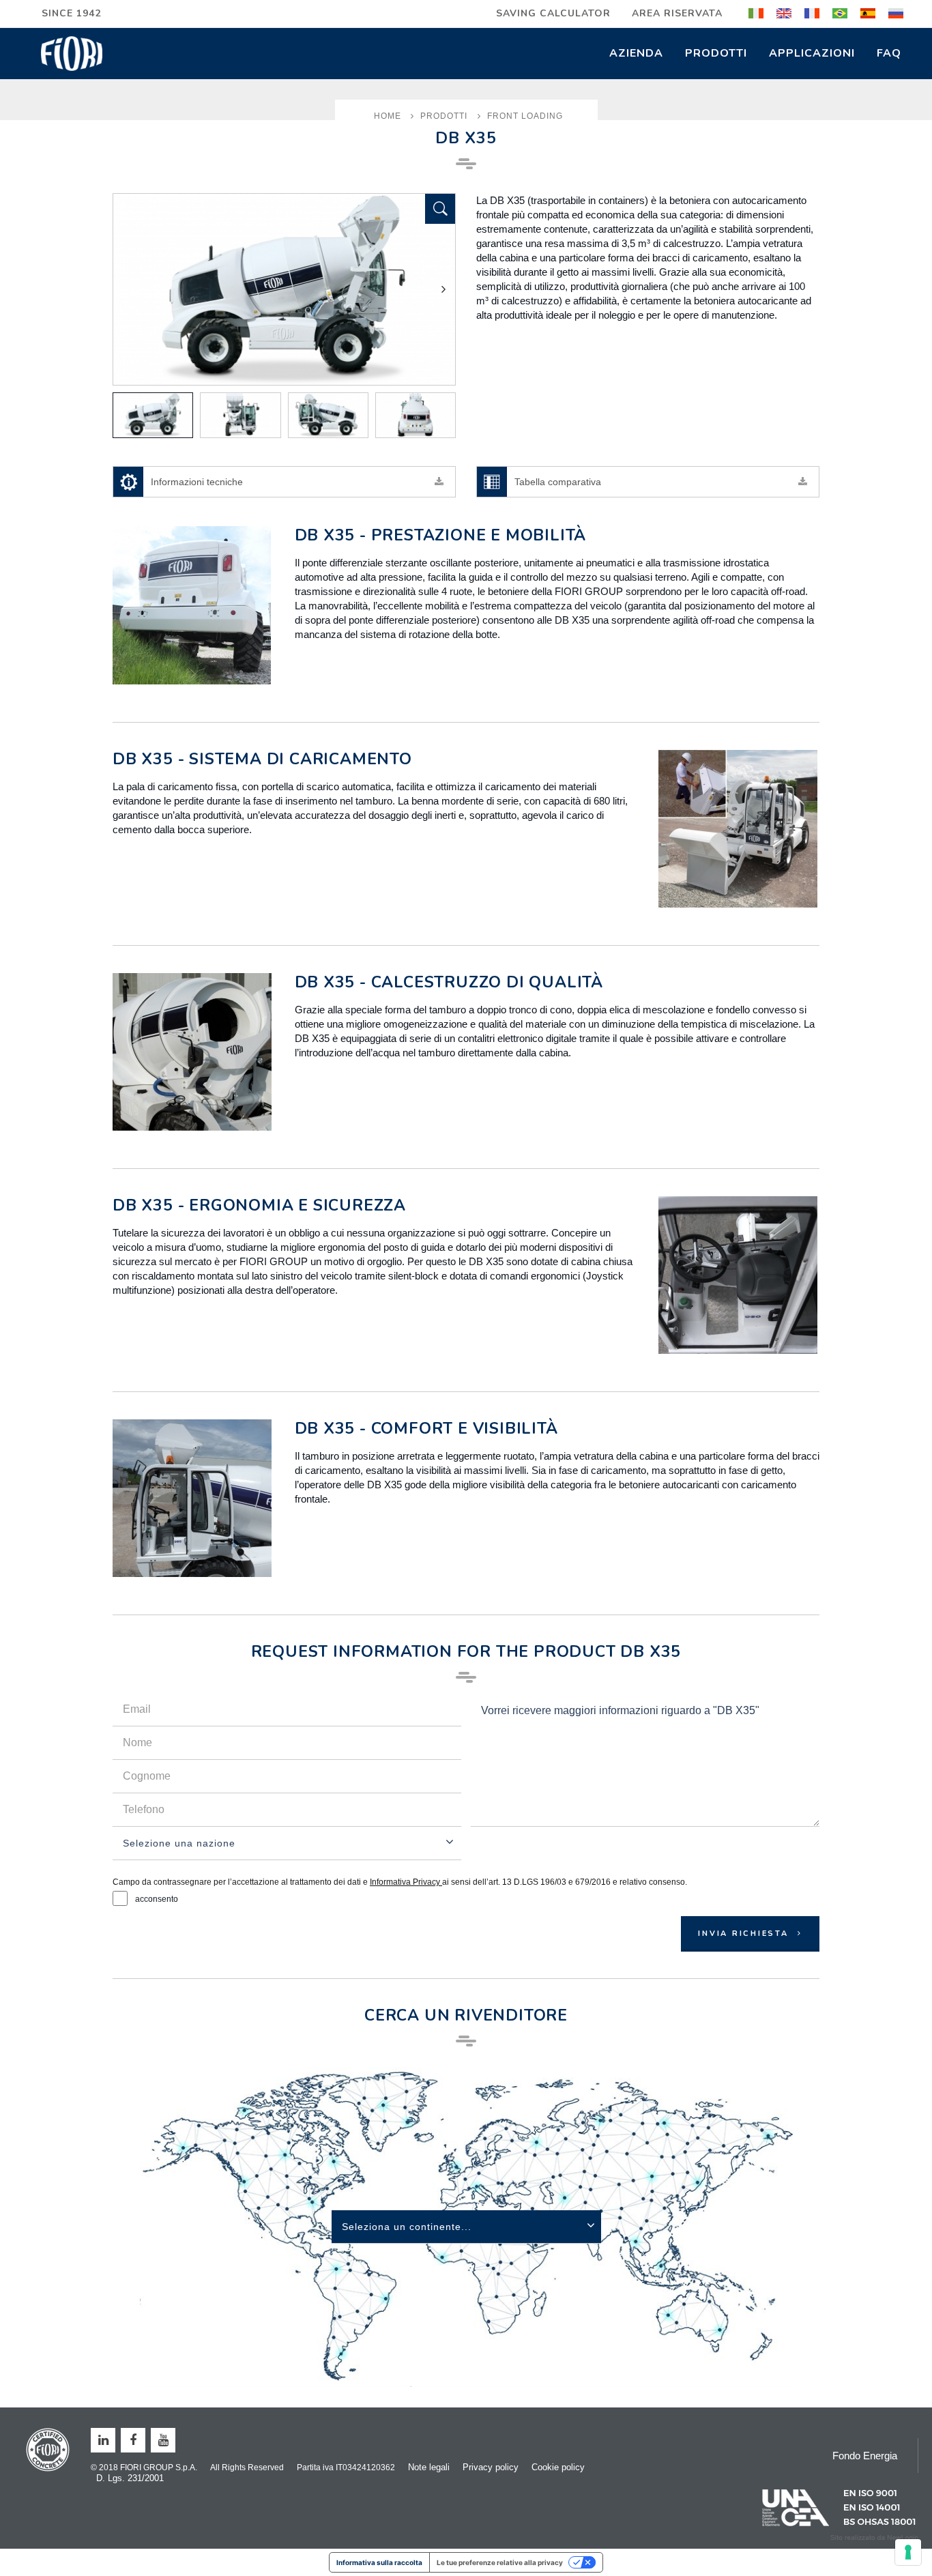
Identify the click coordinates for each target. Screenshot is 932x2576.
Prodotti (716, 53)
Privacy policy (491, 2467)
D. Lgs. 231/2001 (130, 2478)
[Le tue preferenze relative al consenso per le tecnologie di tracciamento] (908, 2552)
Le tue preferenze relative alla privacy (500, 2562)
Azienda (636, 53)
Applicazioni (812, 53)
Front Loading (525, 116)
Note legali (429, 2467)
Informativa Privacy (406, 1882)
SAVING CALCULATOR (553, 13)
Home (388, 116)
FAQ (889, 53)
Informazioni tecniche (197, 482)
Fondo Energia (865, 2456)
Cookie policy (558, 2467)
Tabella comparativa (558, 482)
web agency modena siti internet (874, 2538)
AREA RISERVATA (677, 13)
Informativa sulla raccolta (379, 2562)
